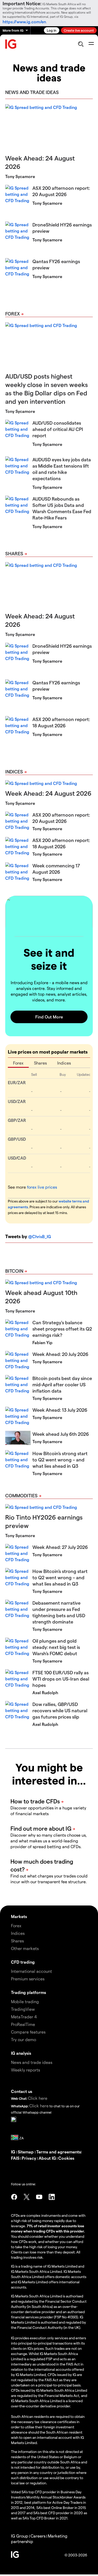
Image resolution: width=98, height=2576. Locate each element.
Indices (14, 771)
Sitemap (26, 2152)
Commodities (21, 1495)
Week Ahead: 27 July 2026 (60, 1547)
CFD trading (23, 1962)
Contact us (22, 2091)
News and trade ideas (32, 2062)
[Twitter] (27, 2197)
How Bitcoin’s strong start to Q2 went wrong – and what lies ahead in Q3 (60, 1459)
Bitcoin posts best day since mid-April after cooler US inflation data (62, 1384)
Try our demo (24, 2039)
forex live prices (42, 1187)
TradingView (23, 2009)
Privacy (29, 2158)
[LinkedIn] (52, 2197)
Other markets (25, 1948)
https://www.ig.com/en (24, 22)
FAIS (15, 2158)
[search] (81, 44)
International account (31, 1971)
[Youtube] (39, 2197)
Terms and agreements (59, 2152)
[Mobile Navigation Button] (91, 44)
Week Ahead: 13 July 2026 (60, 1410)
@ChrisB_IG (40, 1236)
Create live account (79, 30)
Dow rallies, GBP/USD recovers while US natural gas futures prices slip (60, 1710)
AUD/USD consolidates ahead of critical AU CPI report (58, 429)
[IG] (11, 44)
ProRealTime (23, 2024)
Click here (38, 2098)
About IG (47, 2158)
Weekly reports (25, 2070)
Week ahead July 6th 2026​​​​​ (61, 1434)
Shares (14, 553)
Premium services (28, 1979)
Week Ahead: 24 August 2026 (48, 793)
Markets (19, 1916)
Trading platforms (28, 1992)
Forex (13, 314)
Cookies (66, 2158)
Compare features (28, 2032)
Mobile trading (25, 2001)
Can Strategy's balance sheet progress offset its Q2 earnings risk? (62, 1329)
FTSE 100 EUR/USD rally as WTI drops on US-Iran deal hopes (61, 1679)
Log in (52, 30)
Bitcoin (14, 1271)
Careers (38, 2536)
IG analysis (21, 2053)
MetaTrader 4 (24, 2017)
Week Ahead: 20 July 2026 (60, 1354)
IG (14, 2152)
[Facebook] (14, 2197)
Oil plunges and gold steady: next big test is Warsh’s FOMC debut (56, 1647)
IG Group (20, 2536)
